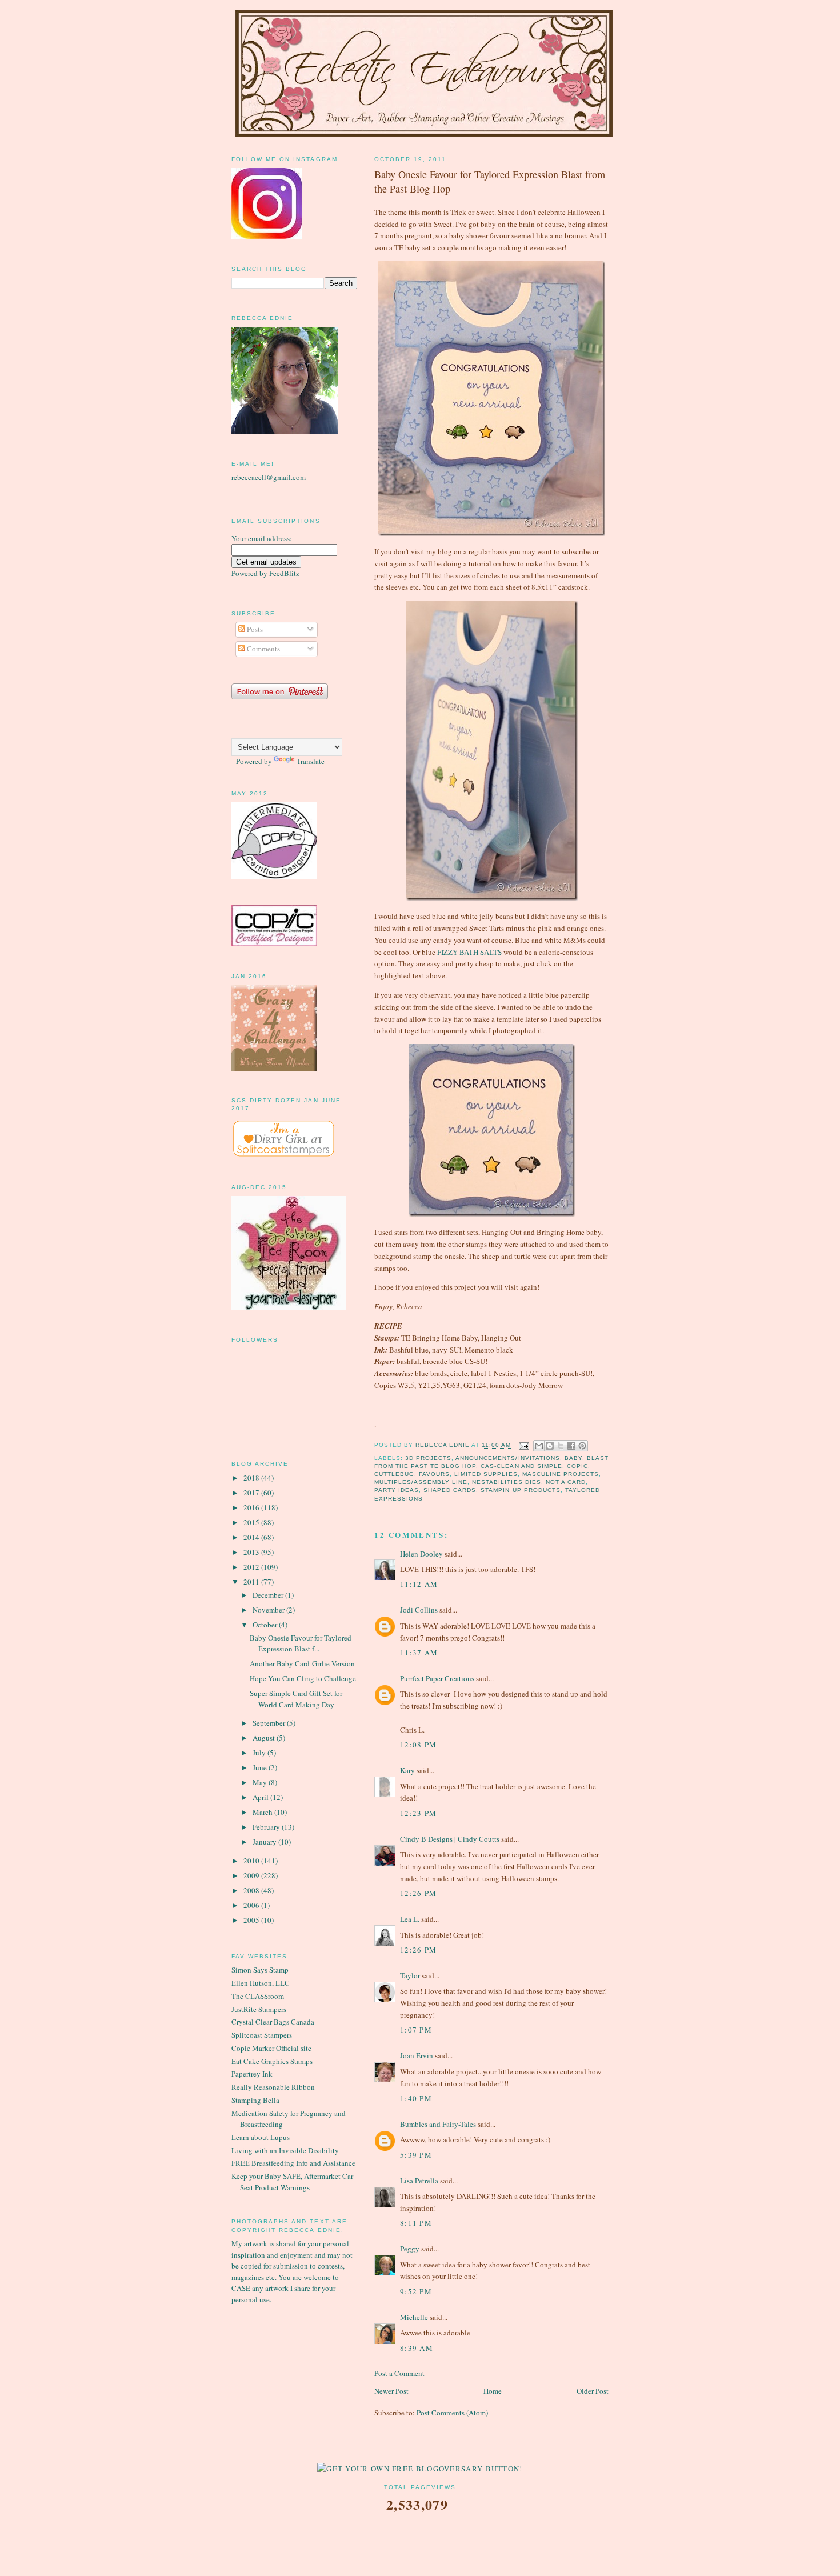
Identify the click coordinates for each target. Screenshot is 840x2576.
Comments (263, 649)
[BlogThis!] (550, 1446)
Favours (434, 1474)
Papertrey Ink (252, 2074)
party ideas (397, 1490)
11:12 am (419, 1584)
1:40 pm (416, 2098)
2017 (252, 1493)
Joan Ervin (417, 2055)
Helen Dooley (421, 1554)
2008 (252, 1890)
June (261, 1767)
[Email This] (539, 1446)
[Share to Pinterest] (582, 1446)
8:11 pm (416, 2223)
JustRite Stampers (259, 2009)
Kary (407, 1770)
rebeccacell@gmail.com (269, 477)
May (261, 1782)
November (269, 1610)
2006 (252, 1905)
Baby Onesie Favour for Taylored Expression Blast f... (301, 1643)
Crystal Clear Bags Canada (273, 2022)
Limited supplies (486, 1474)
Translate (311, 761)
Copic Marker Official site (271, 2048)
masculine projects (561, 1474)
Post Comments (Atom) (452, 2413)
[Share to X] (561, 1446)
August (265, 1738)
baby (573, 1458)
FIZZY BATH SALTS (469, 952)
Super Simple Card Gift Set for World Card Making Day (296, 1699)
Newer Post (391, 2391)
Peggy (410, 2249)
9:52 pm (416, 2291)
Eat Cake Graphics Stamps (272, 2061)
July (260, 1753)
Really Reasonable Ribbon (273, 2087)
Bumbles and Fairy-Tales (438, 2124)
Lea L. (410, 1919)
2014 (252, 1537)
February (267, 1827)
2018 (252, 1478)
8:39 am (417, 2348)
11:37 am (419, 1653)
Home (493, 2391)
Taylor (410, 1975)
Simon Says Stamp (260, 1970)
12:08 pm (418, 1745)
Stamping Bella (255, 2100)
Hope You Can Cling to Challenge (303, 1678)
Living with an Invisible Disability (285, 2150)
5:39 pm (416, 2155)
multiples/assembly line (421, 1482)
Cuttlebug (394, 1474)
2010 (252, 1861)
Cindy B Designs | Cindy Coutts (450, 1839)
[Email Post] (524, 1445)
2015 (252, 1522)
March (263, 1812)
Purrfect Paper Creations (437, 1678)
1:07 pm (416, 2030)
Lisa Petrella (419, 2181)
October (266, 1625)
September (270, 1723)
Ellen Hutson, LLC (261, 1983)
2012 (252, 1567)
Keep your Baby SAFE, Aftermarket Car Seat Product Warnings (292, 2182)
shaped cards (450, 1490)
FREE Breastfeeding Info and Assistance (293, 2163)
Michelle (414, 2317)
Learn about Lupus (261, 2137)
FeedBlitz (284, 573)
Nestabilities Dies (506, 1482)
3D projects (428, 1458)
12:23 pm (418, 1813)
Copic (577, 1466)
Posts (254, 629)
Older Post (593, 2391)
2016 (252, 1507)
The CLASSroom (258, 1996)
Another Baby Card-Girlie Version (302, 1663)
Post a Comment (399, 2373)
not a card (566, 1482)
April (261, 1797)
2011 (252, 1582)
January (265, 1842)
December (269, 1595)
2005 (252, 1920)
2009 (252, 1875)
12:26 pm (418, 1893)
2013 (252, 1552)
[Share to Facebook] (571, 1446)
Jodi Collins (419, 1610)
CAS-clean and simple (521, 1466)
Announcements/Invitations (507, 1458)
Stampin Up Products (520, 1490)
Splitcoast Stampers (262, 2035)
